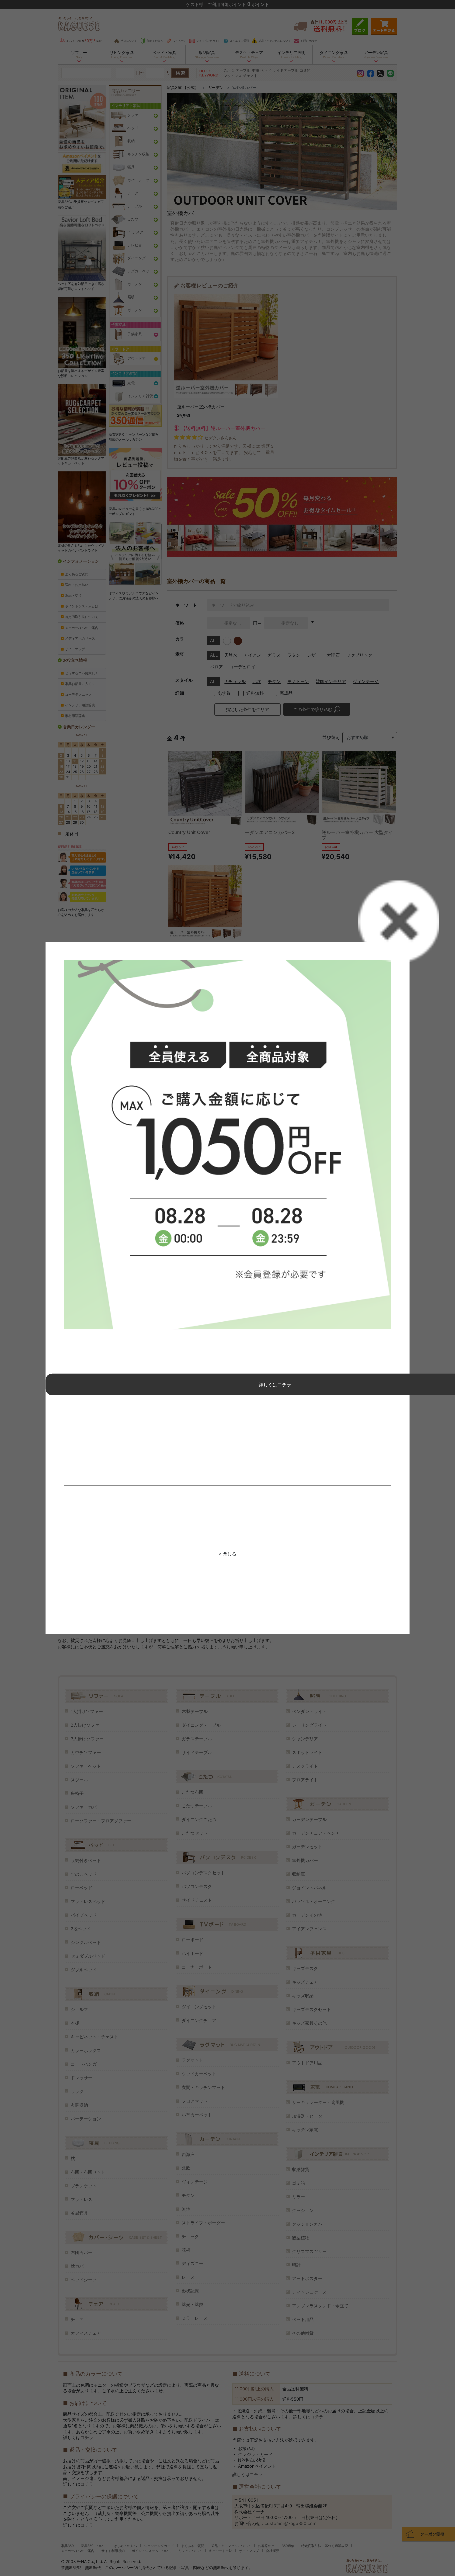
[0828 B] (228, 1145)
